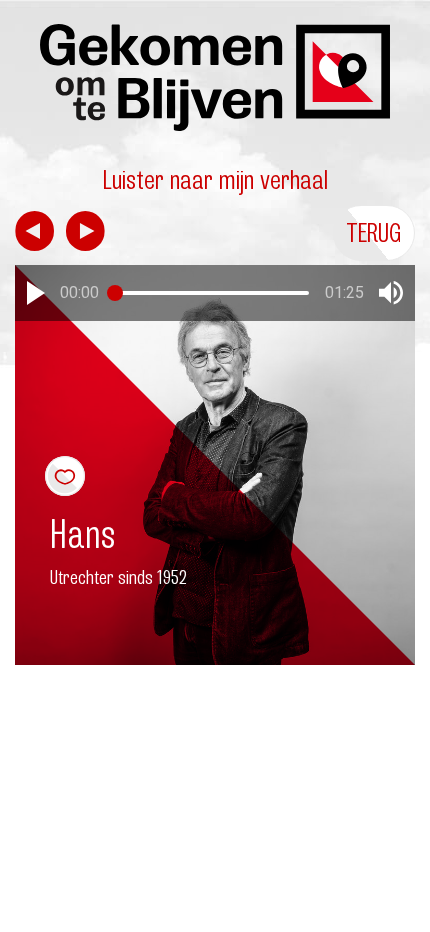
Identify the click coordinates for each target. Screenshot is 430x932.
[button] (36, 293)
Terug (374, 232)
